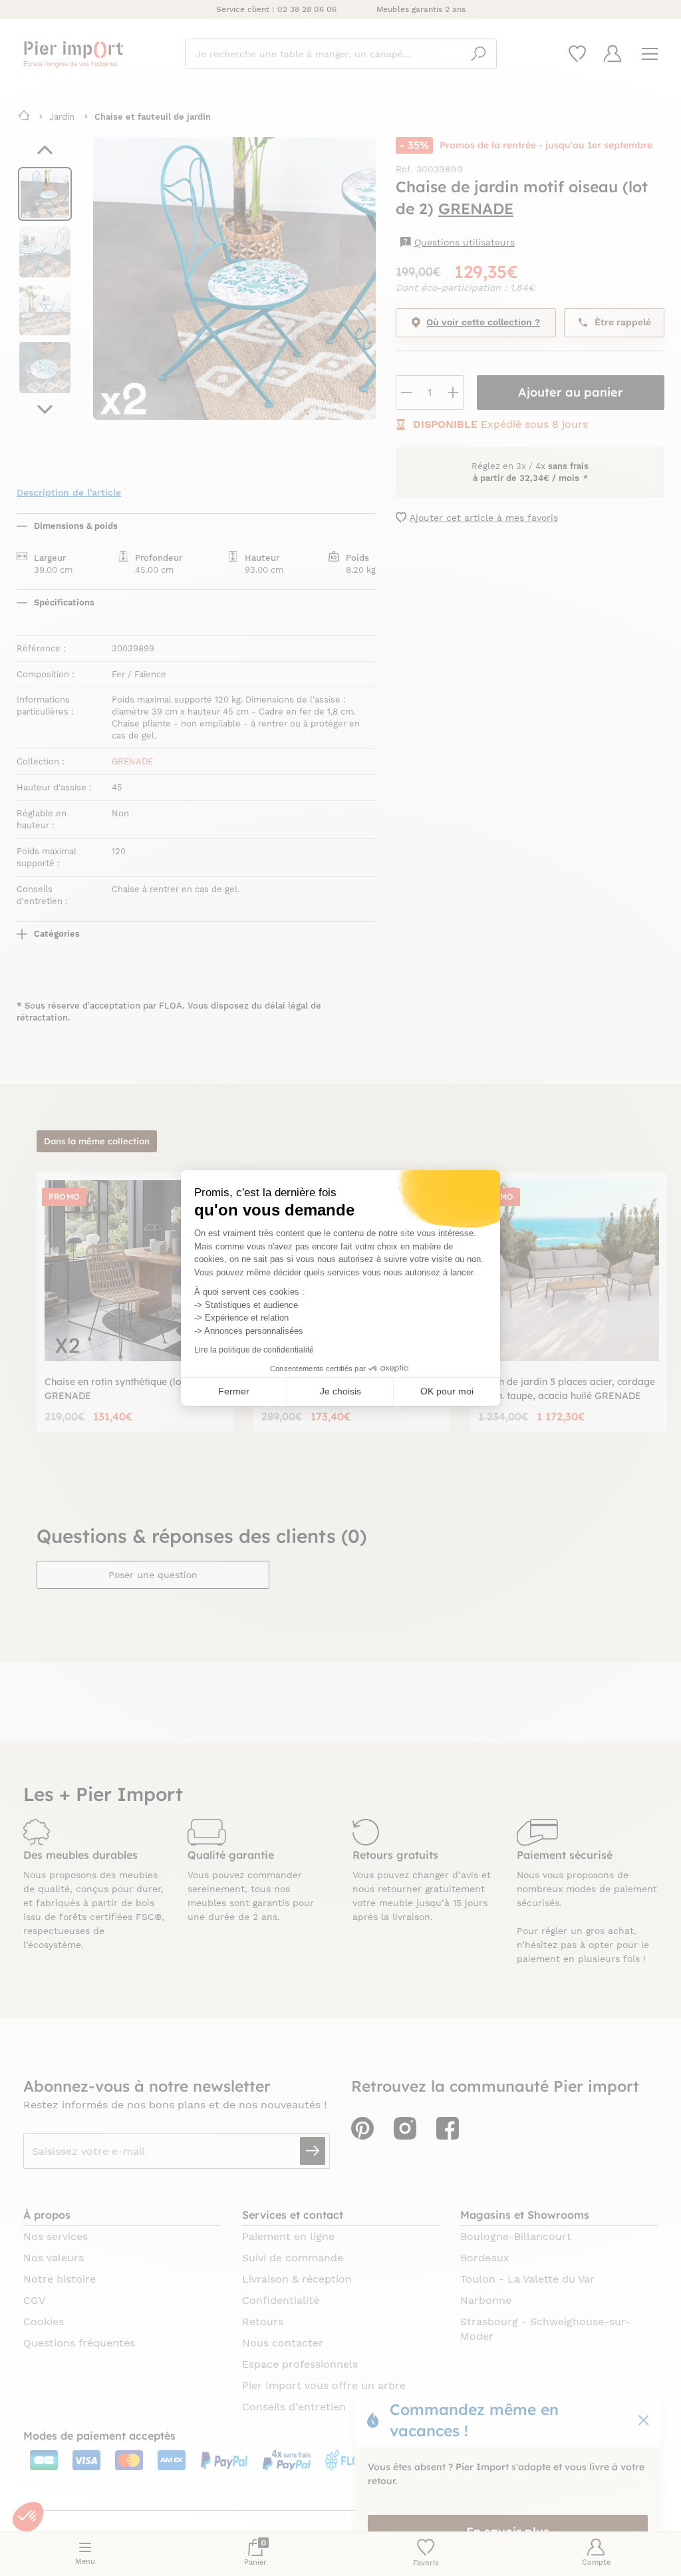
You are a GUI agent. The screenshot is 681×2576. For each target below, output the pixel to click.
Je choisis (340, 1391)
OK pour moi (447, 1391)
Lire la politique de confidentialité (254, 1350)
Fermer (234, 1391)
